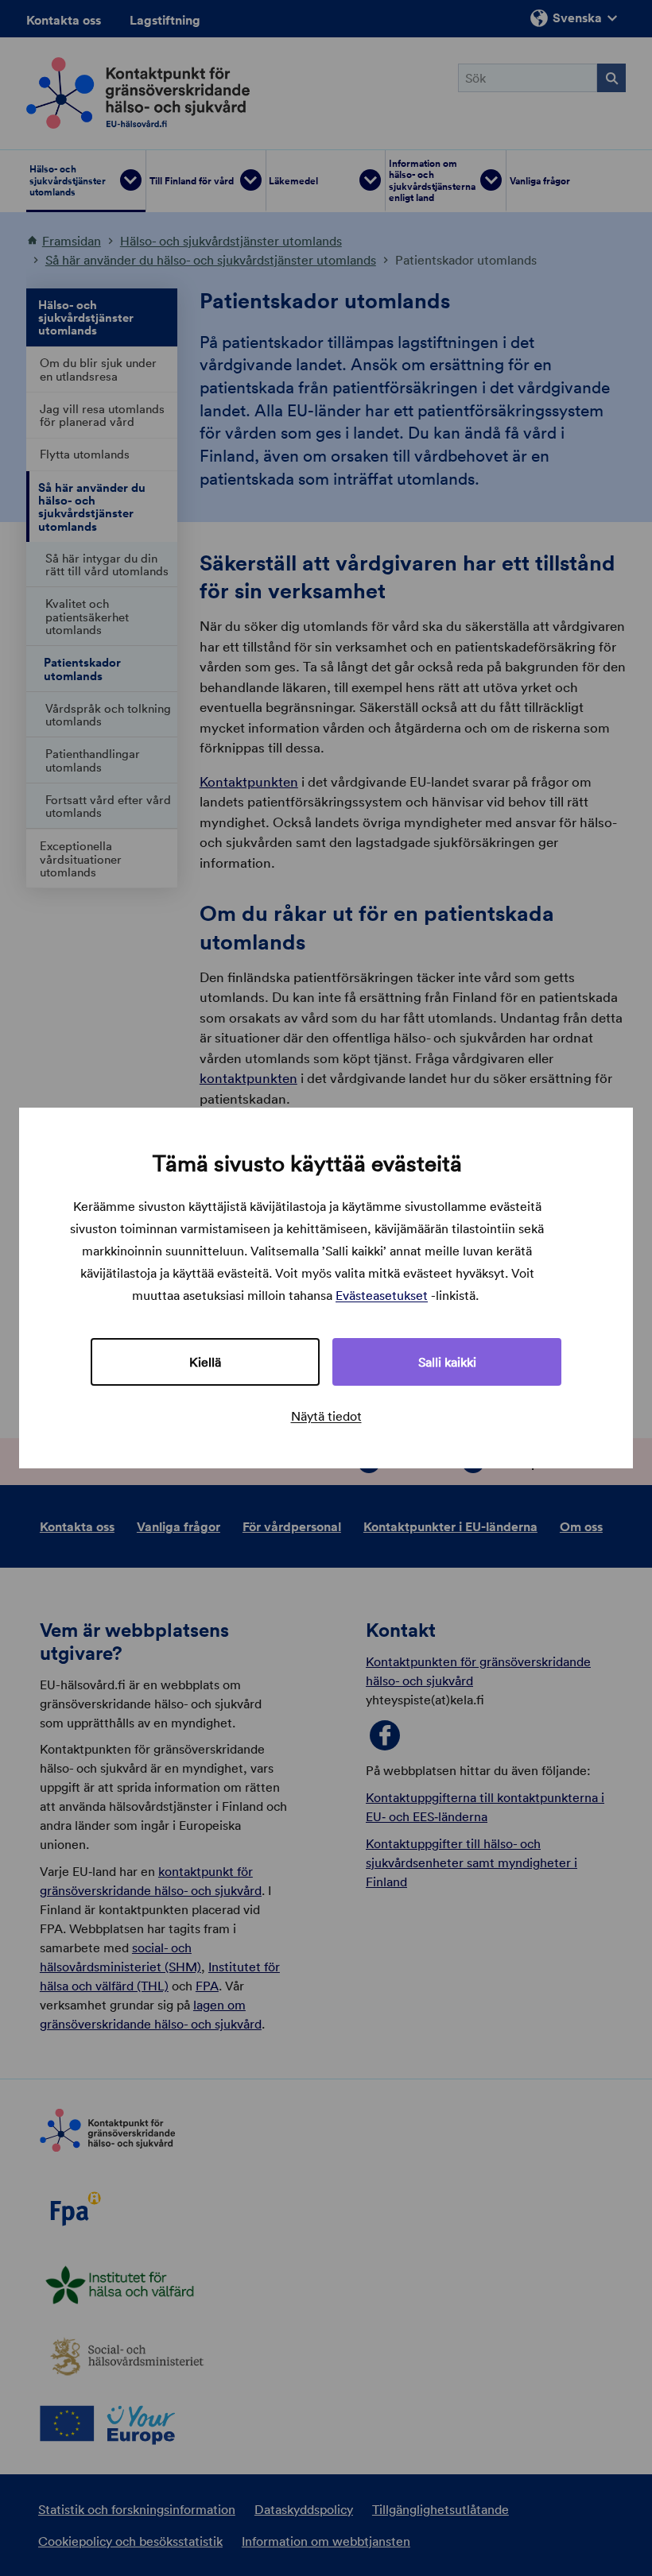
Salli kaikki (447, 1362)
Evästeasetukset (382, 1295)
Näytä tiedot (326, 1416)
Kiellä (205, 1362)
